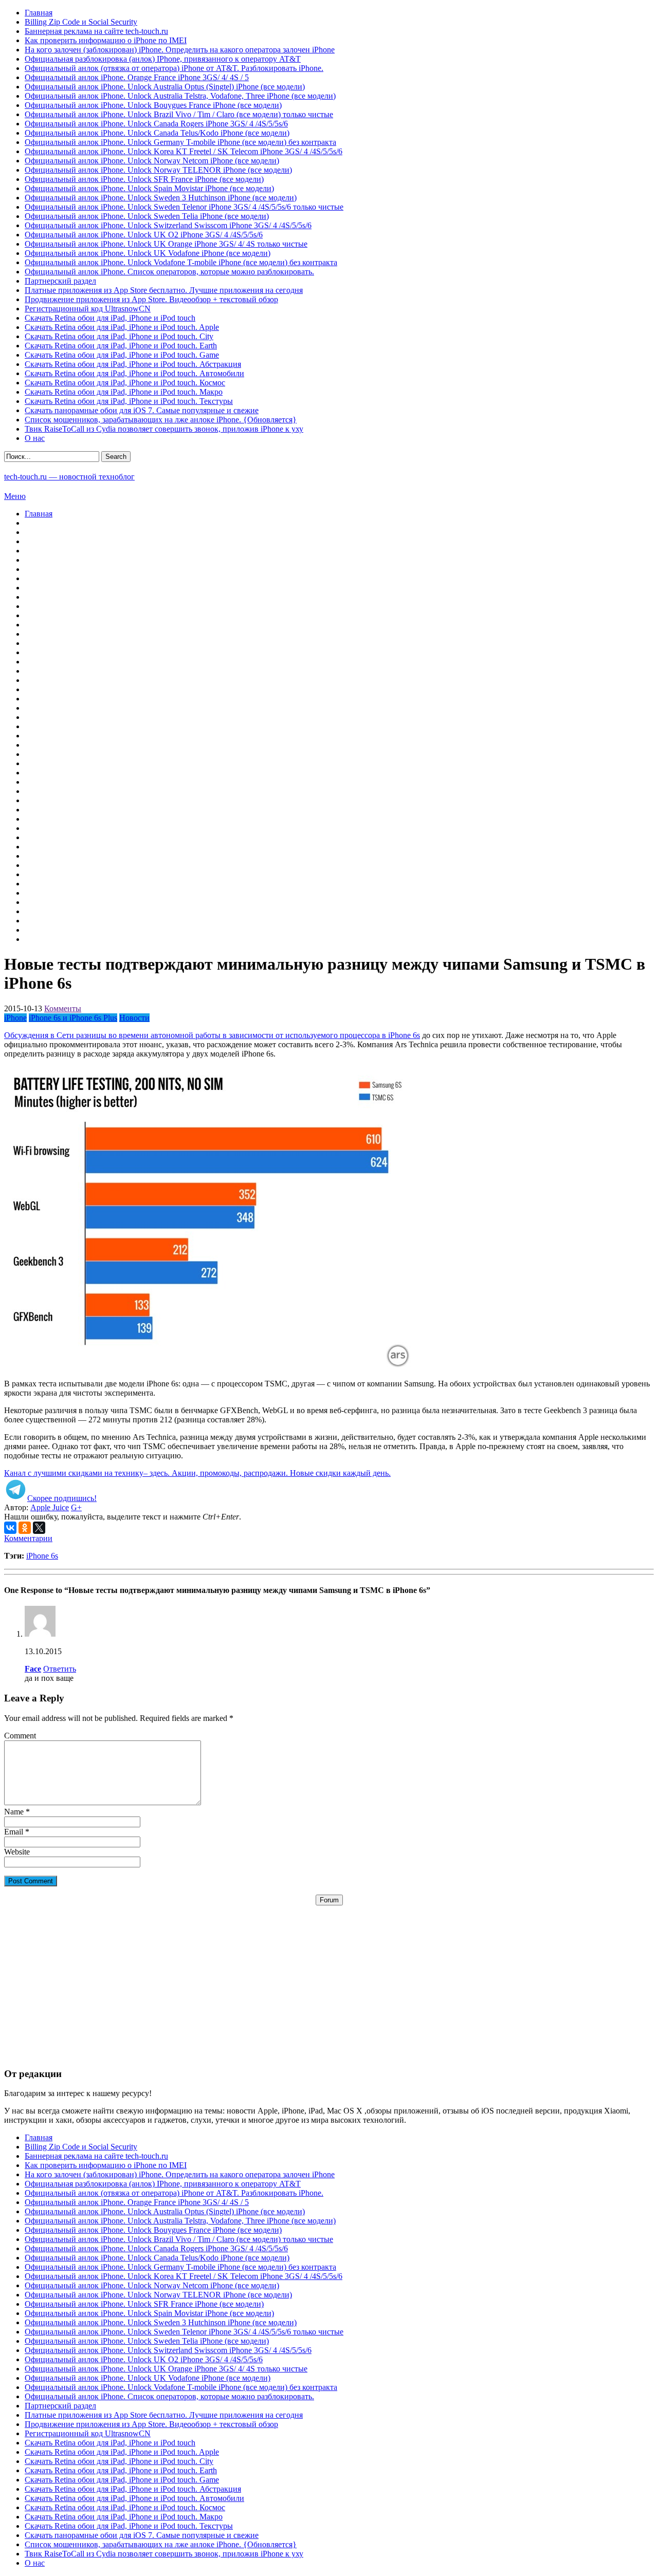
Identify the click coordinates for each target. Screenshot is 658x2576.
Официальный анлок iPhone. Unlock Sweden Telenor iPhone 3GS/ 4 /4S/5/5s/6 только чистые (184, 207)
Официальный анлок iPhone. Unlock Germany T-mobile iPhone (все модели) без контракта (180, 142)
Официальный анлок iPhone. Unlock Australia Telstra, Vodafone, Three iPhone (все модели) (180, 96)
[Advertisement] (329, 1977)
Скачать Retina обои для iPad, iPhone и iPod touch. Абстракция (133, 364)
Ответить (60, 1669)
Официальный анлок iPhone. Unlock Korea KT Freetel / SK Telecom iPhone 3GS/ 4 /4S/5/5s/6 (184, 151)
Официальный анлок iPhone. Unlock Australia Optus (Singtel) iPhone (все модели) (165, 87)
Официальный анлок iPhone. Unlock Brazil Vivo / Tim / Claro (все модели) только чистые (179, 114)
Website (17, 1852)
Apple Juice (50, 1507)
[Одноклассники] (25, 1528)
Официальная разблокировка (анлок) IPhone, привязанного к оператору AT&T (163, 59)
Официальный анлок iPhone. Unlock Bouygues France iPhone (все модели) (153, 105)
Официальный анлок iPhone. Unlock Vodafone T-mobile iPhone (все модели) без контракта (181, 262)
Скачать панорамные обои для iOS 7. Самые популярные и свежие (142, 410)
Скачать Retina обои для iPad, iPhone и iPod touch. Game (122, 355)
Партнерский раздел (60, 281)
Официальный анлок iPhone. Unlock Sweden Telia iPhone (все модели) (147, 216)
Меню (15, 496)
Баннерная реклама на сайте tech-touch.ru (96, 31)
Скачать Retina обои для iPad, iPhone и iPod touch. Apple (122, 327)
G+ (76, 1507)
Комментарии (28, 1538)
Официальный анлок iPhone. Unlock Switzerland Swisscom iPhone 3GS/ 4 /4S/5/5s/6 (168, 225)
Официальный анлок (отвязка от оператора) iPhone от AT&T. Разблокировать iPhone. (174, 68)
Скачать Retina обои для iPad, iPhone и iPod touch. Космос (125, 383)
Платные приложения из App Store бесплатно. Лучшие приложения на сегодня (164, 290)
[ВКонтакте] (10, 1528)
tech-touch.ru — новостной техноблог (69, 477)
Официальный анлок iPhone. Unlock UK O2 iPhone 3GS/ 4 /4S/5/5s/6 (144, 235)
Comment (20, 1736)
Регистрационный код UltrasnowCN (88, 309)
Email (14, 1832)
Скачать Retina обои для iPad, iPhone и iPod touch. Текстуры (129, 401)
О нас (35, 438)
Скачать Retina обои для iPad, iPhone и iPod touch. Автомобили (134, 373)
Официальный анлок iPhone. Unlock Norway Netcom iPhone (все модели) (152, 161)
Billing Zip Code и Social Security (81, 22)
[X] (39, 1528)
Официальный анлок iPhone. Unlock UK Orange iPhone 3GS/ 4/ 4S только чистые (166, 244)
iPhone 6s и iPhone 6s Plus (73, 1018)
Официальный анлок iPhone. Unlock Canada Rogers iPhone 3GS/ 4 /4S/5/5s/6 (156, 124)
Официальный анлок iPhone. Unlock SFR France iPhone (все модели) (144, 179)
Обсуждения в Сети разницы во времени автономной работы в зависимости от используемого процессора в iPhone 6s (212, 1035)
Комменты (63, 1008)
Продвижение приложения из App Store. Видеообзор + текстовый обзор (151, 299)
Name (14, 1812)
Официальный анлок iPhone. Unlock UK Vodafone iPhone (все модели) (148, 253)
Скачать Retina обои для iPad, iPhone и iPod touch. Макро (124, 392)
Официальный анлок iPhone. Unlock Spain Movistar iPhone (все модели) (149, 188)
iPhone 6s (42, 1556)
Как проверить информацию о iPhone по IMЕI (106, 40)
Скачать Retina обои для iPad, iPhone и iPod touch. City (119, 336)
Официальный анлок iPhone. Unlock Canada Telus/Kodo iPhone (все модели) (157, 133)
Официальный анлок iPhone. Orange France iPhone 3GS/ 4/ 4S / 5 (137, 77)
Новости (134, 1018)
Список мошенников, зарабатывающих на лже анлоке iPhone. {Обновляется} (161, 420)
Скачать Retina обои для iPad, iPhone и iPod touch (110, 318)
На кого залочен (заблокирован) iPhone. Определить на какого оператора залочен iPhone (180, 50)
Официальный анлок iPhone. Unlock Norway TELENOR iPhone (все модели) (158, 170)
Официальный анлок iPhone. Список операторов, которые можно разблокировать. (169, 272)
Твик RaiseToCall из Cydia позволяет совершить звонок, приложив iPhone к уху (164, 429)
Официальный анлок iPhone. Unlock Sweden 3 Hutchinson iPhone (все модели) (161, 198)
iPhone (15, 1018)
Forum (329, 1900)
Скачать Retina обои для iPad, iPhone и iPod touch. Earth (121, 346)
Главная (39, 13)
